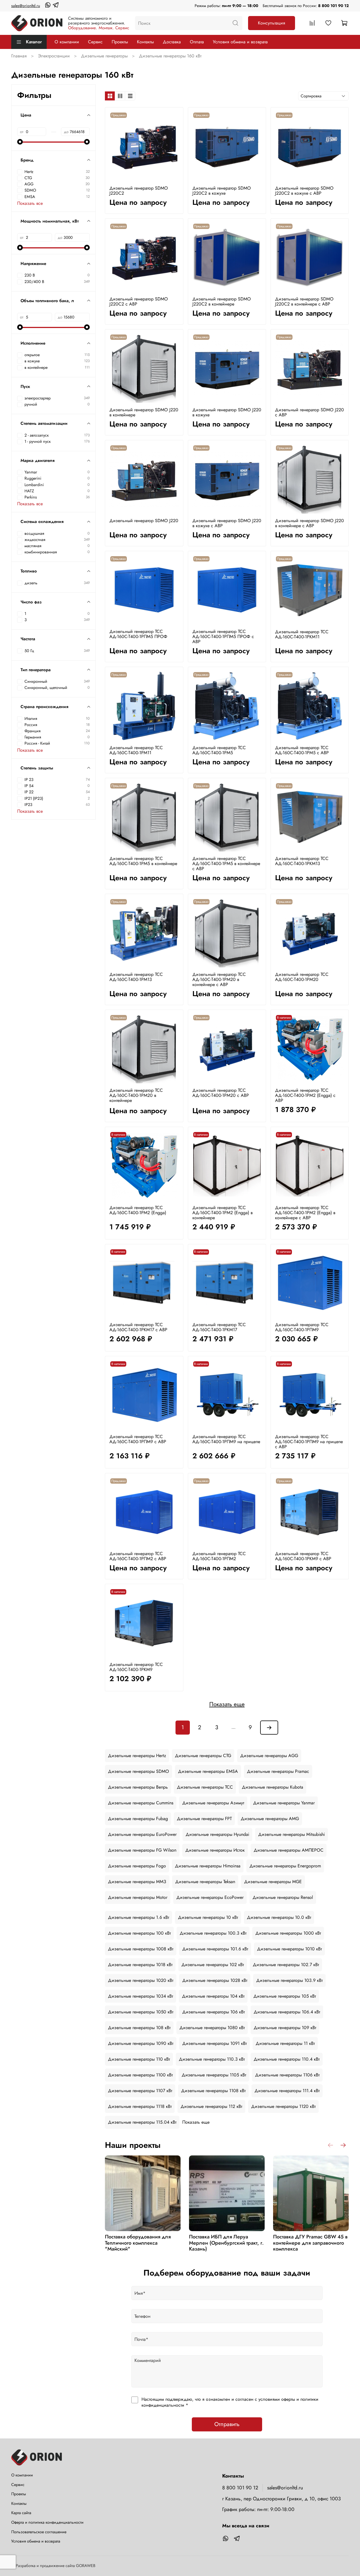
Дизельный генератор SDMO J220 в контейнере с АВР (310, 523)
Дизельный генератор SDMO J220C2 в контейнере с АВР (304, 301)
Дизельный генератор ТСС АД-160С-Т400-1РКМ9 (136, 1667)
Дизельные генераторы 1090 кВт (141, 2043)
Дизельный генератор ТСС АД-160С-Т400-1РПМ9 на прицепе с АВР (309, 1442)
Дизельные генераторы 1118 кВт (140, 2106)
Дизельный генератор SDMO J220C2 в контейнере (222, 301)
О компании (67, 42)
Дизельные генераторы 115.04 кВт (142, 2122)
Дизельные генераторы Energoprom (285, 1866)
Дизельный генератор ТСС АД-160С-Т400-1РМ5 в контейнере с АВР (226, 863)
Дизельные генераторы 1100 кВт (140, 2075)
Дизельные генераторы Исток (215, 1850)
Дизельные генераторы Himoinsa (208, 1866)
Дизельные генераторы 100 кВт (139, 1933)
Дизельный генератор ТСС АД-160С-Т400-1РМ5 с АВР (302, 750)
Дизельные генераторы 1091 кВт (214, 2043)
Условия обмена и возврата (240, 42)
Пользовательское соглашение (39, 2532)
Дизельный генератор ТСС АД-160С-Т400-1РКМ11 (302, 634)
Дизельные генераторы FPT (204, 1819)
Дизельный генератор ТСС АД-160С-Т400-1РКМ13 (302, 861)
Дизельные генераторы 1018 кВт (140, 1965)
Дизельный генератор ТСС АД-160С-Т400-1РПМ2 (219, 1556)
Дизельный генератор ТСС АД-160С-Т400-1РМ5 (219, 750)
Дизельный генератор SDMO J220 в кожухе (227, 412)
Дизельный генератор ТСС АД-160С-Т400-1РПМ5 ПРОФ (138, 634)
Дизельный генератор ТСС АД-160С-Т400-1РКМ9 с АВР (303, 1556)
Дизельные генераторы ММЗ (137, 1882)
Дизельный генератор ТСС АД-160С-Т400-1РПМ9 (302, 1327)
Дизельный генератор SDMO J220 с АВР (310, 412)
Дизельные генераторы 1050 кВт (141, 2012)
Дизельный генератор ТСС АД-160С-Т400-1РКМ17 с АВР (138, 1327)
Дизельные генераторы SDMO (139, 1771)
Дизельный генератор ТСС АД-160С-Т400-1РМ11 (136, 750)
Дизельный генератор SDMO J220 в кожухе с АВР (227, 523)
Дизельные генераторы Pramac (278, 1771)
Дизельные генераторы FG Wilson (142, 1850)
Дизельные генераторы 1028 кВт (215, 1980)
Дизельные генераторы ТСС (205, 1787)
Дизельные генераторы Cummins (141, 1803)
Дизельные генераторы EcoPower (210, 1897)
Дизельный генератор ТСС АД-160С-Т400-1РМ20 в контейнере (136, 1095)
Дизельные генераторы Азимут (213, 1803)
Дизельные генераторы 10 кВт (208, 1917)
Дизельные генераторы (104, 56)
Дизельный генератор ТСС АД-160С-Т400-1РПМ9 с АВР (138, 1439)
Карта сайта (21, 2513)
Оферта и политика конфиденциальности (47, 2522)
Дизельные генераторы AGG (269, 1756)
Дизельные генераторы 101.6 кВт (215, 1949)
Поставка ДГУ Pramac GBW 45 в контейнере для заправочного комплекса (310, 2243)
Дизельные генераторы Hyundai (217, 1834)
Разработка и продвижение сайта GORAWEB (56, 2566)
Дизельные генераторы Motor (138, 1897)
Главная (19, 56)
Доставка (172, 42)
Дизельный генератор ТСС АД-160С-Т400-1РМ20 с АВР (221, 1093)
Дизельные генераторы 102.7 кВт (286, 1965)
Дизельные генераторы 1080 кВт (212, 2028)
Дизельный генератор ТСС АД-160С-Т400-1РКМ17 (219, 1327)
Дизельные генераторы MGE (273, 1882)
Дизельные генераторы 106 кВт (213, 2012)
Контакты (145, 42)
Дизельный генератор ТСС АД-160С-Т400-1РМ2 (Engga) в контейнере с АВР (305, 1213)
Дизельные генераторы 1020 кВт (141, 1980)
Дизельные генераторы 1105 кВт (214, 2075)
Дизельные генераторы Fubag (138, 1819)
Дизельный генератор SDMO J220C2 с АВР (139, 301)
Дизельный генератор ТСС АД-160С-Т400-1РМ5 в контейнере (143, 861)
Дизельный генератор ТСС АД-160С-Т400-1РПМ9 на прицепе (226, 1439)
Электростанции (54, 56)
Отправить (227, 2424)
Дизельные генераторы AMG (270, 1819)
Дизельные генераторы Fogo (137, 1866)
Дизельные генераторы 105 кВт (285, 1996)
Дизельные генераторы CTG (203, 1756)
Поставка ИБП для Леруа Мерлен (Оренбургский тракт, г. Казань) (226, 2243)
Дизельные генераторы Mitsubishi (292, 1834)
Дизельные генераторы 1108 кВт (213, 2091)
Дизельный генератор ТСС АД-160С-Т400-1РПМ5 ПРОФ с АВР (223, 636)
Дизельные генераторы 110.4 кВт (287, 2059)
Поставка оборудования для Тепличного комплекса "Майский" (138, 2243)
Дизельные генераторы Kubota (273, 1787)
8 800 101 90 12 (333, 6)
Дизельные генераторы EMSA (208, 1771)
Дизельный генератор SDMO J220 (144, 521)
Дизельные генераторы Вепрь (138, 1787)
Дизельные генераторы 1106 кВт (287, 2075)
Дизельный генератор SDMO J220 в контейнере (144, 412)
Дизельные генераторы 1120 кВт (283, 2106)
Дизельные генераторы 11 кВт (285, 2043)
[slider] (20, 142)
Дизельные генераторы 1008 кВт (141, 1949)
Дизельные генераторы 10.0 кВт (279, 1917)
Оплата (197, 42)
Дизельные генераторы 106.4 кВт (287, 2012)
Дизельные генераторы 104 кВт (213, 1996)
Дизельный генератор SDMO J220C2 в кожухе (222, 191)
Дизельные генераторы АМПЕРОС (289, 1850)
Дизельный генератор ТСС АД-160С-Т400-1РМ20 (302, 977)
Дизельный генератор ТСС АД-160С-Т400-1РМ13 (136, 977)
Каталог (34, 42)
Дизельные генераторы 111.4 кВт (287, 2091)
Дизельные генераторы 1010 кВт (289, 1949)
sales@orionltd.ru (26, 6)
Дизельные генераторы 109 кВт (285, 2028)
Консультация (272, 23)
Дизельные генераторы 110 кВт (139, 2059)
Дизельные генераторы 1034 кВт (140, 1996)
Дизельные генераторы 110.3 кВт (212, 2059)
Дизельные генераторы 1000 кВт (288, 1933)
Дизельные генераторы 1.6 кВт (139, 1917)
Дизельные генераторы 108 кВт (139, 2028)
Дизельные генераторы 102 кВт (213, 1965)
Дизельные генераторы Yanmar (284, 1803)
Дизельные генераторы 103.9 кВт (289, 1980)
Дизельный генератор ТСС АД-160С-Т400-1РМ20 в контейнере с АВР (219, 979)
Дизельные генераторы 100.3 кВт (213, 1933)
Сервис (95, 42)
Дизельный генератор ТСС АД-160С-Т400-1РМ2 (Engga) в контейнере (222, 1213)
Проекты (120, 42)
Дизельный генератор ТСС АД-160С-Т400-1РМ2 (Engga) (138, 1210)
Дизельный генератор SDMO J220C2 (139, 191)
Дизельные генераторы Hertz (137, 1756)
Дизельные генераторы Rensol (283, 1897)
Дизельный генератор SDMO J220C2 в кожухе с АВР (304, 191)
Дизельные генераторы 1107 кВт (140, 2091)
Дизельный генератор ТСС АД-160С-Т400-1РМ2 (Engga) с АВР (305, 1095)
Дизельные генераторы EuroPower (142, 1834)
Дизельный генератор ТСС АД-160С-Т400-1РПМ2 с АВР (138, 1556)
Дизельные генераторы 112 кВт (211, 2106)
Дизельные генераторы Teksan (205, 1882)
